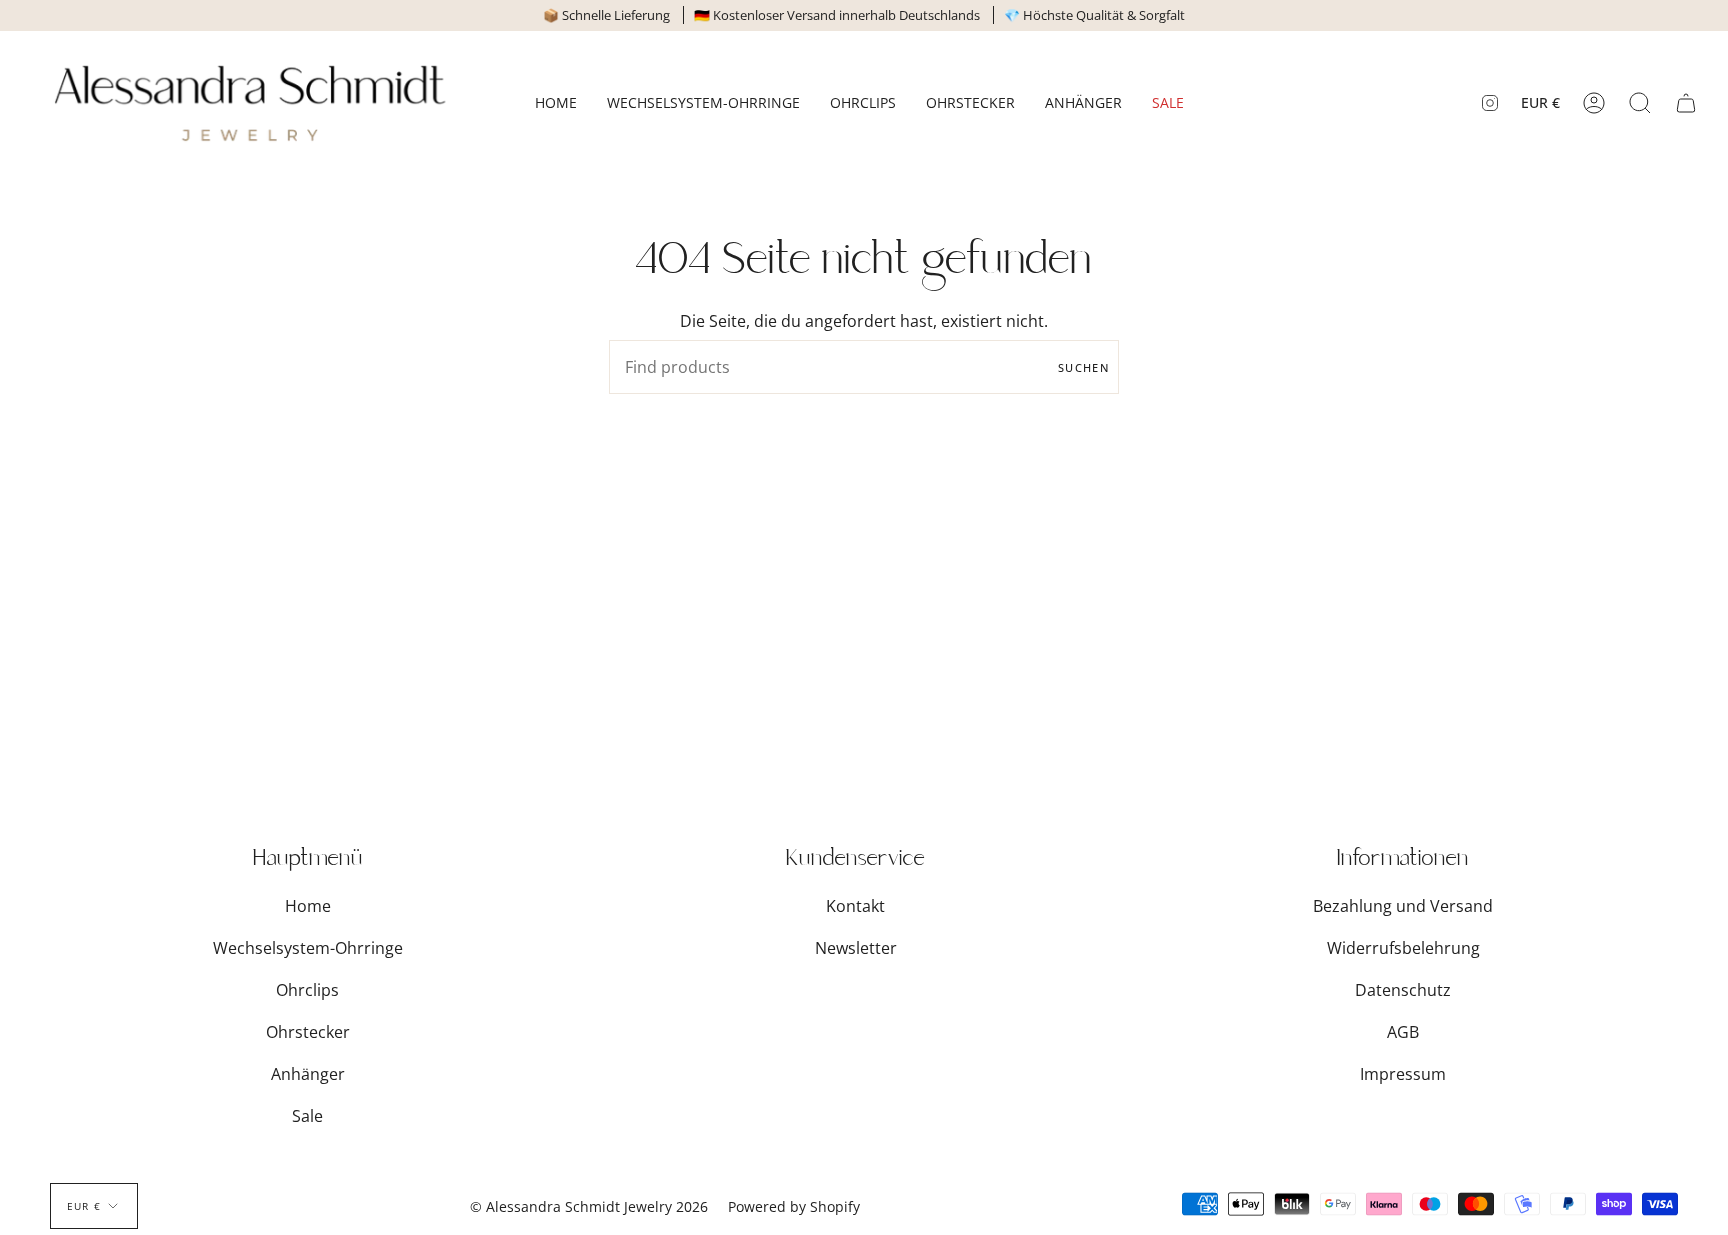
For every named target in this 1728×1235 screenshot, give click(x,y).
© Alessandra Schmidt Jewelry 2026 (589, 1206)
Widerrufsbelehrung (1403, 948)
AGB (1403, 1032)
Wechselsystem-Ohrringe (308, 948)
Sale (307, 1116)
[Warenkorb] (1686, 103)
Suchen (1083, 367)
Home (308, 906)
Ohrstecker (308, 1032)
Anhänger (308, 1074)
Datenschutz (1403, 990)
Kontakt (855, 906)
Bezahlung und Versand (1403, 906)
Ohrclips (307, 990)
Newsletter (856, 948)
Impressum (1403, 1074)
